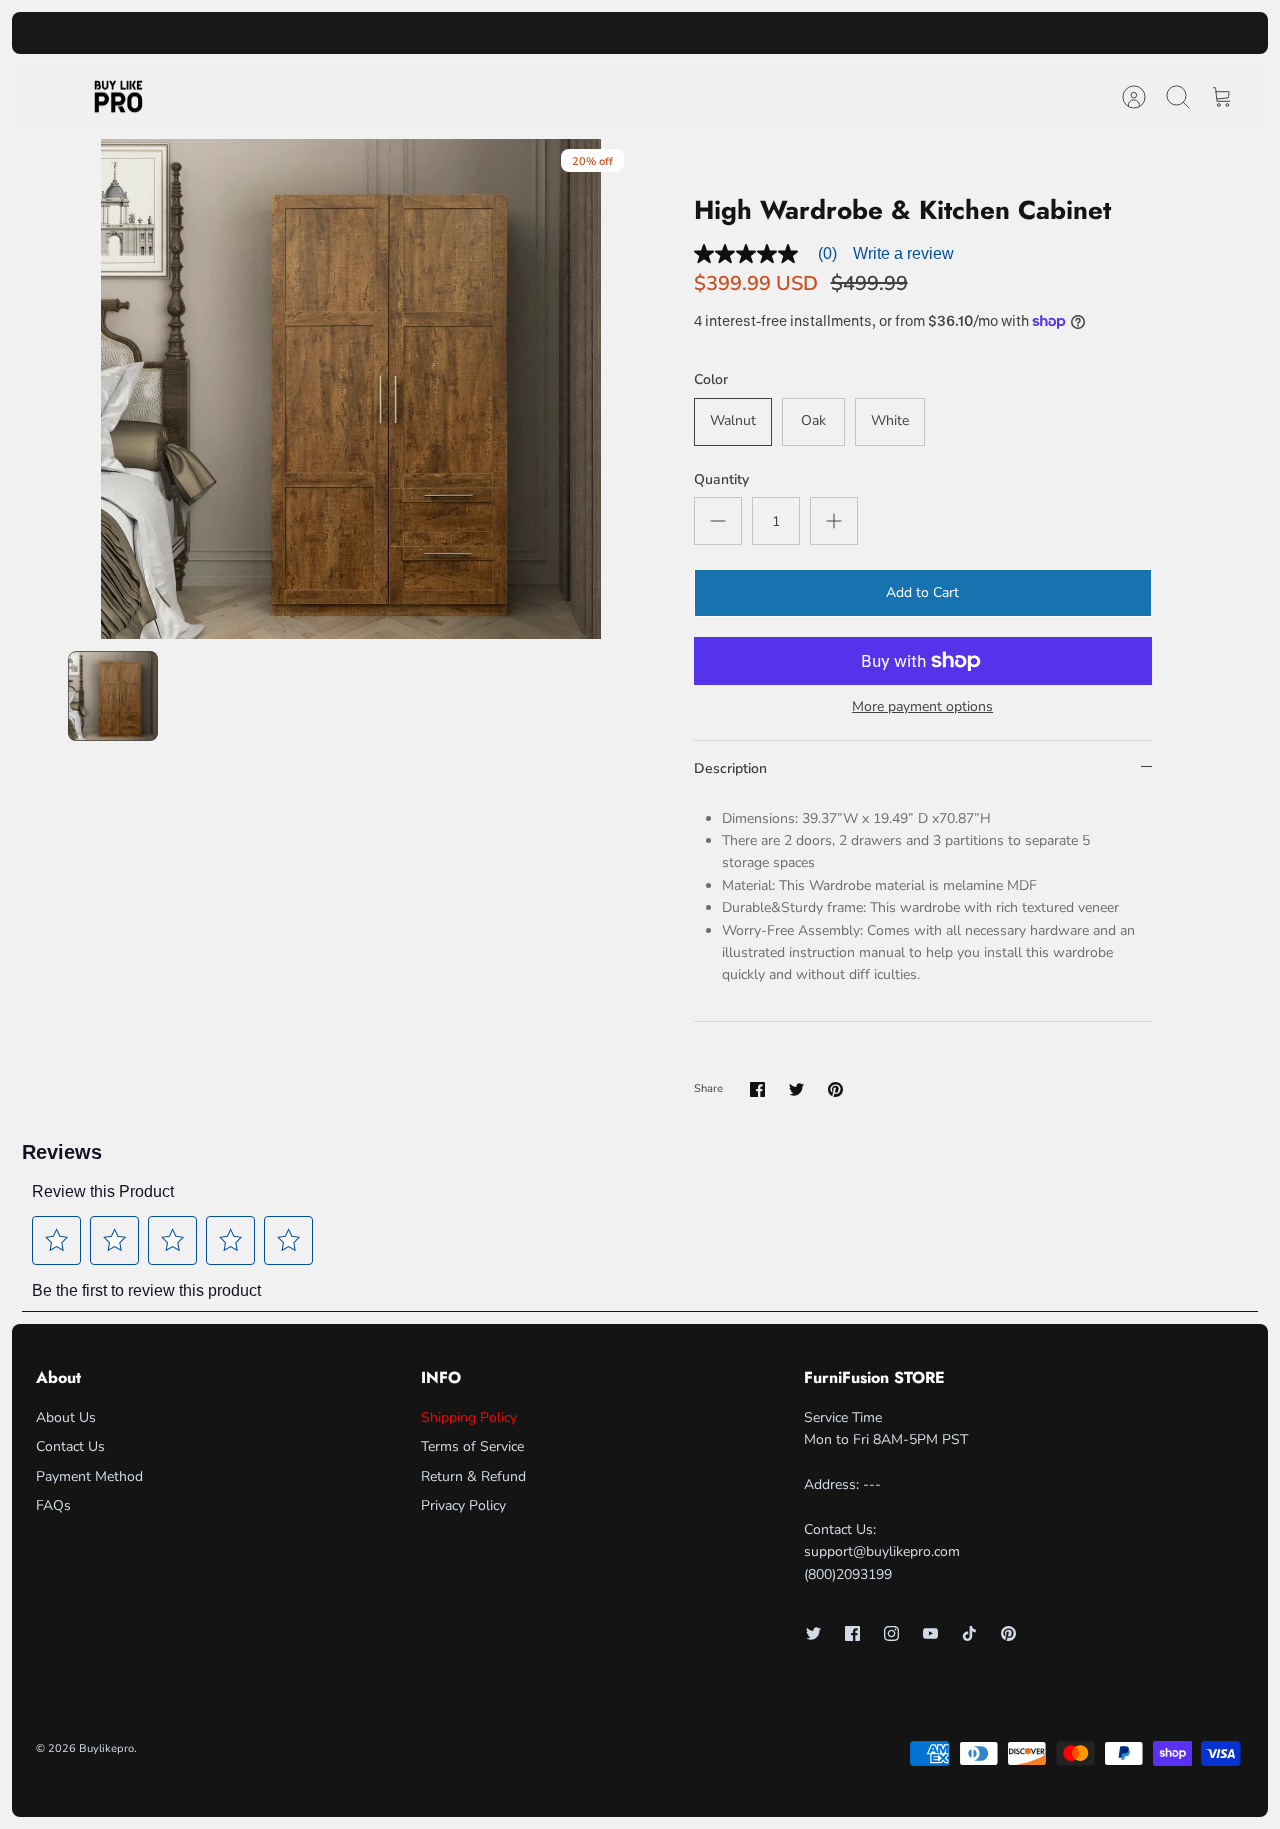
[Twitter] (813, 1633)
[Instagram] (891, 1633)
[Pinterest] (1008, 1633)
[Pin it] (835, 1089)
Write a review (903, 253)
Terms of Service (472, 1446)
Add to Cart (922, 592)
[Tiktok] (969, 1633)
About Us (66, 1417)
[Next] (870, 33)
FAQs (53, 1505)
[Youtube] (930, 1633)
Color (711, 379)
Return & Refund (473, 1476)
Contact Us (70, 1446)
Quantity (721, 479)
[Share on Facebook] (757, 1089)
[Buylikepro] (118, 97)
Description (730, 768)
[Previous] (410, 33)
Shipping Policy (469, 1417)
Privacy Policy (463, 1505)
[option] (351, 389)
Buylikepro (106, 1748)
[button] (57, 1240)
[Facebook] (852, 1633)
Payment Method (89, 1476)
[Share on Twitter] (796, 1089)
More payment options (922, 707)
